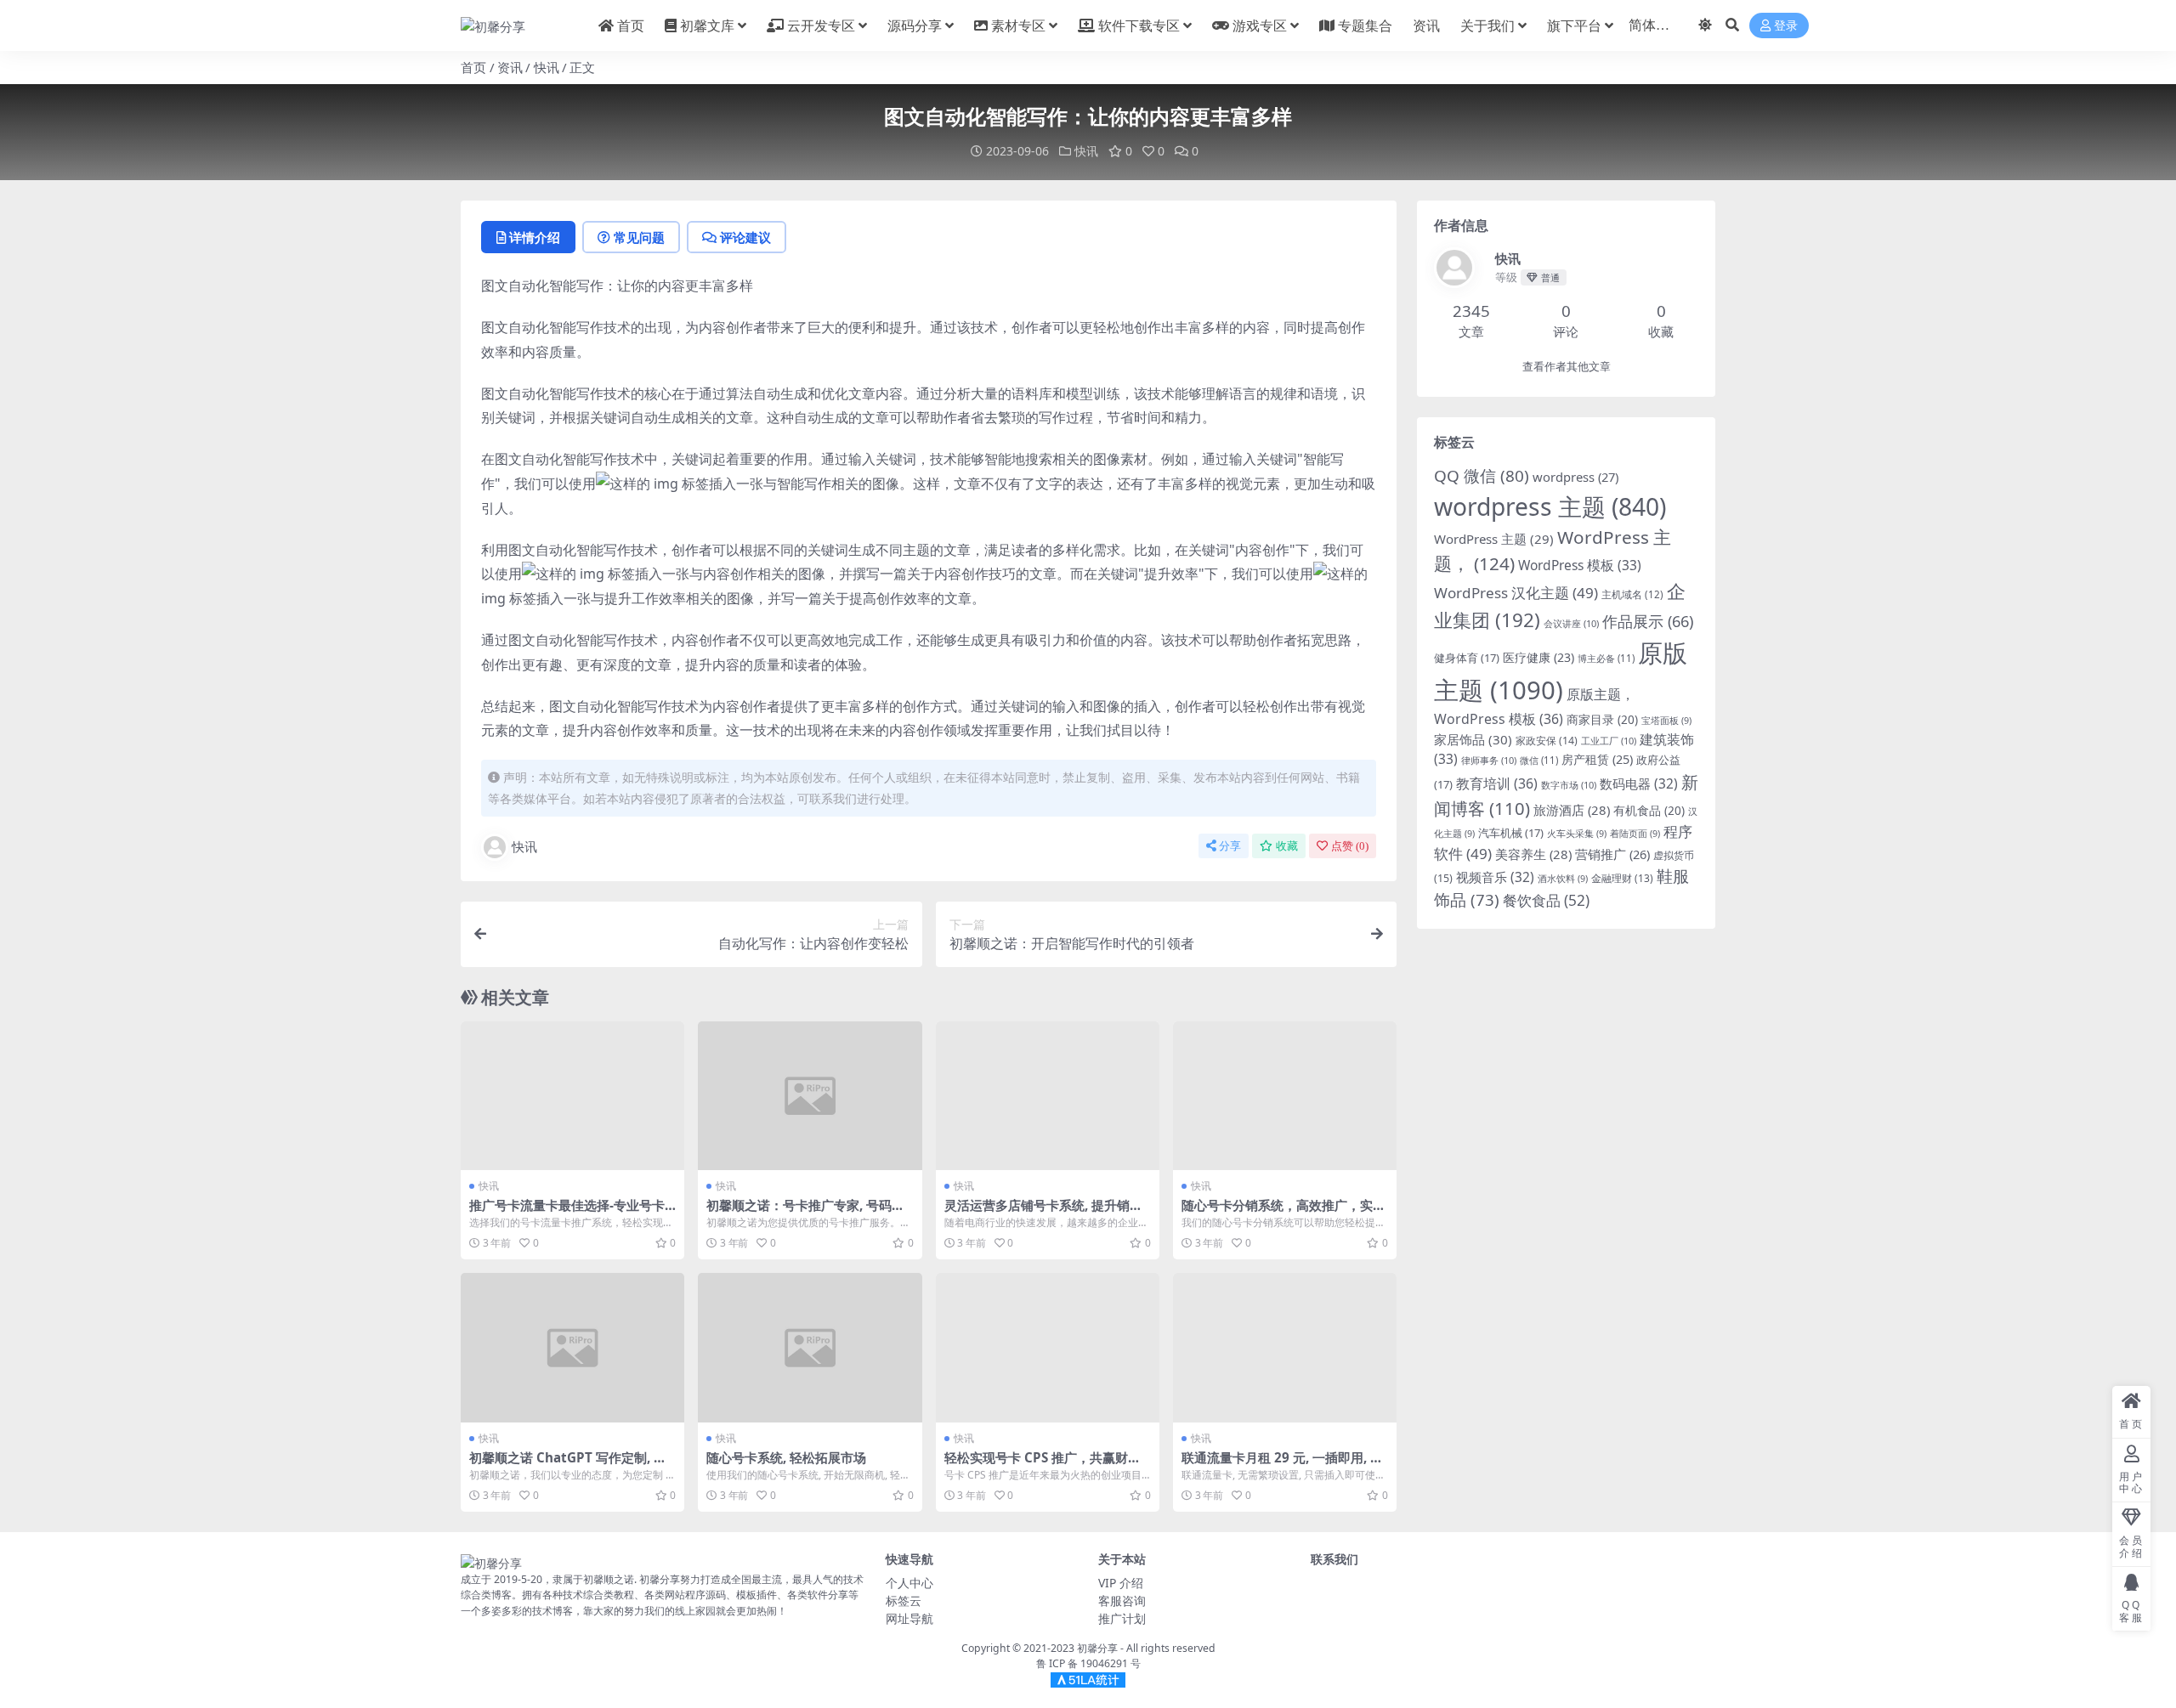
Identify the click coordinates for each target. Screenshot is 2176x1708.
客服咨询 (1122, 1601)
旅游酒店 (1572, 810)
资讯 (1426, 25)
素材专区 (1018, 25)
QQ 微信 (1482, 476)
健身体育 (1467, 658)
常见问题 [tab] (639, 237)
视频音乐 (1495, 877)
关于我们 (1487, 25)
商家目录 (1602, 719)
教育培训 (1497, 783)
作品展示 (1648, 621)
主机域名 (1632, 594)
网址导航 (909, 1618)
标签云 (904, 1601)
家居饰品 (1473, 739)
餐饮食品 (1546, 900)
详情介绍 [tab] (535, 237)
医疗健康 (1538, 657)
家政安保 (1547, 741)
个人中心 (909, 1583)
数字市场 (1569, 785)
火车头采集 (1577, 834)
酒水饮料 (1563, 879)
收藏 (1287, 846)
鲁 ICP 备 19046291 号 (1088, 1663)
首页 (631, 25)
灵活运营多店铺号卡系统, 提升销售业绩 (1043, 1213)
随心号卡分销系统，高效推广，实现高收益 (1283, 1213)
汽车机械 (1511, 833)
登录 (1786, 26)
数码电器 (1639, 784)
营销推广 (1612, 854)
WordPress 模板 (1580, 565)
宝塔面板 (1666, 721)
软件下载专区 (1139, 25)
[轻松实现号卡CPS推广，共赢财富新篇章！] (1048, 1348)
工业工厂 (1609, 741)
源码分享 (915, 25)
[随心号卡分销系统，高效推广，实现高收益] (1285, 1096)
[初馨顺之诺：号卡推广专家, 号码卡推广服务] (810, 1096)
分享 (1230, 846)
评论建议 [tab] (745, 237)
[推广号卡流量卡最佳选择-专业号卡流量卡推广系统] (572, 1096)
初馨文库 (707, 25)
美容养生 (1533, 854)
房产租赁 (1597, 759)
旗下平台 (1574, 25)
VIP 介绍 (1121, 1583)
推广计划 (1122, 1618)
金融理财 (1622, 878)
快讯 (547, 67)
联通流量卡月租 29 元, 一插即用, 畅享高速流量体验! (1282, 1465)
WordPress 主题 (1494, 539)
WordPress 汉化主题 (1516, 593)
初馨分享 (1097, 1648)
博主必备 (1606, 658)
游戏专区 (1260, 25)
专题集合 (1365, 25)
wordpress (1575, 477)
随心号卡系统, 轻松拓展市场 (786, 1457)
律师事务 (1489, 760)
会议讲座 (1571, 623)
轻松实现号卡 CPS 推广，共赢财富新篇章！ (1043, 1465)
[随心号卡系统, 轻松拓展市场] (810, 1348)
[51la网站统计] (1088, 1680)
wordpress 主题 (1550, 506)
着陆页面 (1635, 834)
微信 (1539, 760)
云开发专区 (821, 25)
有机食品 (1649, 810)
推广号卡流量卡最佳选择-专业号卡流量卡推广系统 (567, 1213)
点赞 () (1350, 846)
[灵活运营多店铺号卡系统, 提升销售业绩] (1048, 1096)
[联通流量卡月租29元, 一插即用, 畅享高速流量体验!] (1285, 1348)
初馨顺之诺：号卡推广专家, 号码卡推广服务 (805, 1213)
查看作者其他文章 (1567, 367)
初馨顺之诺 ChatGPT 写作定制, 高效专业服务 (568, 1465)
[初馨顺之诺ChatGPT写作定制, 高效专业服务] (572, 1348)
